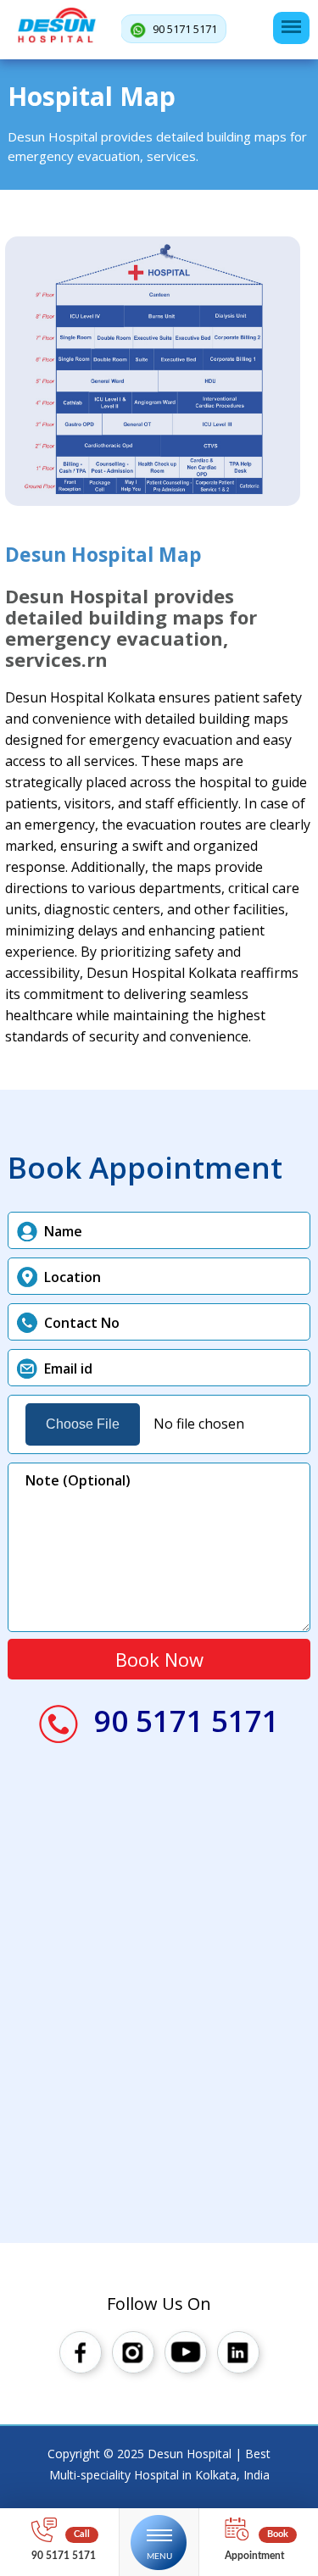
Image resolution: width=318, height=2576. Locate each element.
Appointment (254, 2556)
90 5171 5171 (184, 29)
